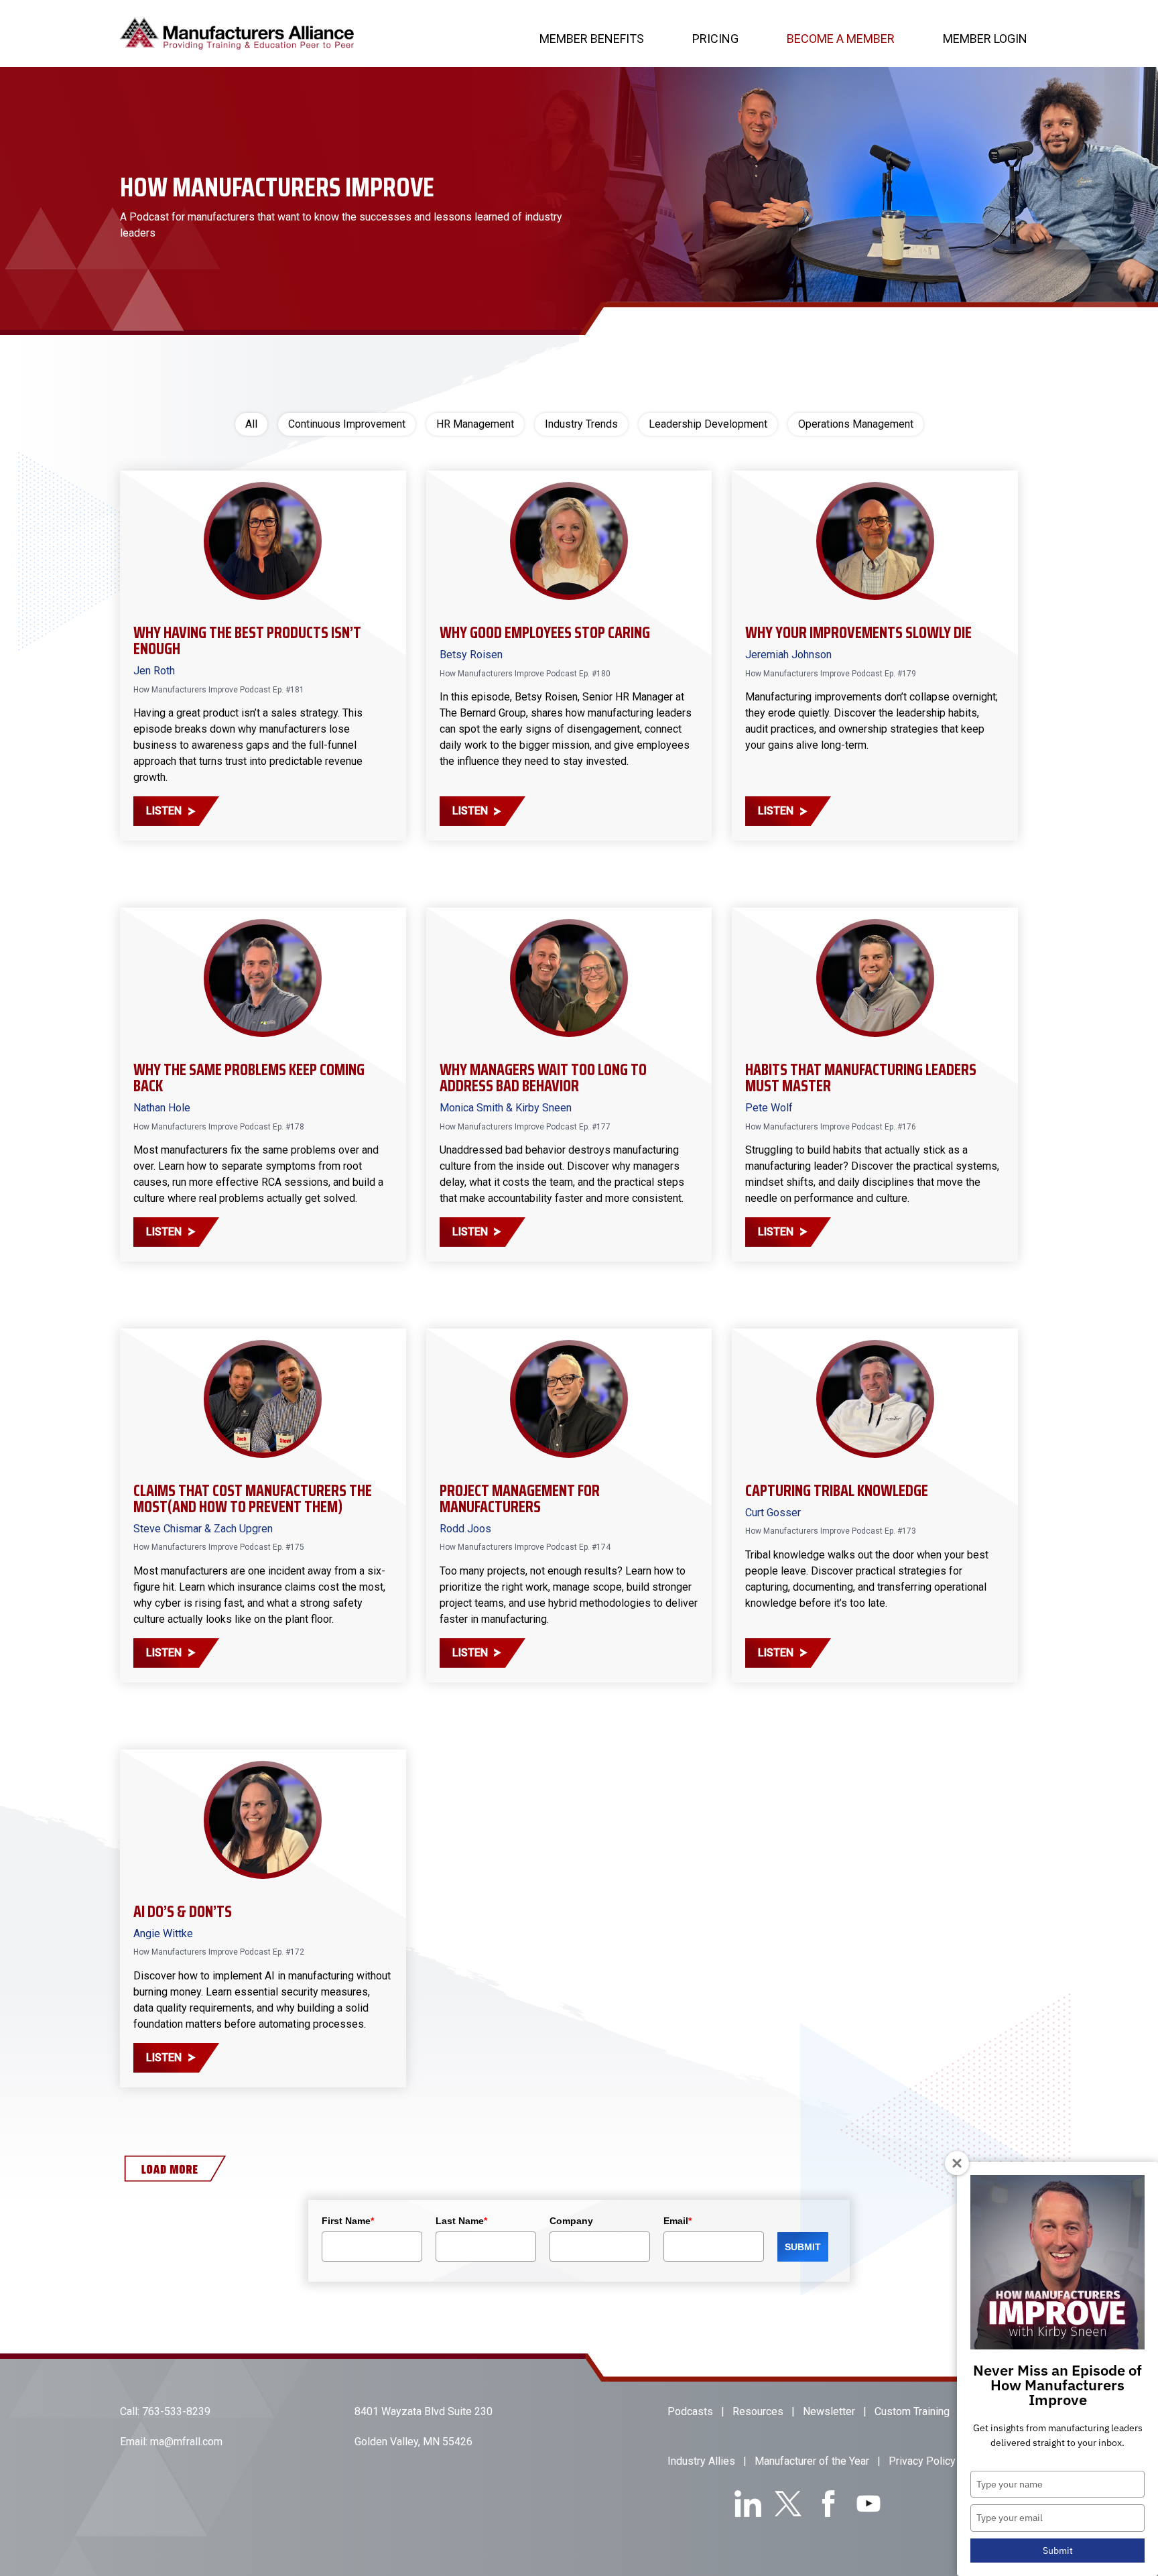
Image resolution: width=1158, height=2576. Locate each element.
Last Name (461, 2221)
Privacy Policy (922, 2461)
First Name (348, 2221)
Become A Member (841, 39)
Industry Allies (701, 2461)
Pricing (715, 39)
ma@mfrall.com (186, 2442)
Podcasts (690, 2411)
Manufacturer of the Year (812, 2461)
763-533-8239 (176, 2411)
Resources (758, 2411)
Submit (1058, 2551)
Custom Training (912, 2411)
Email (678, 2221)
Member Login (985, 39)
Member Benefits (592, 39)
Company (571, 2221)
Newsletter (829, 2411)
